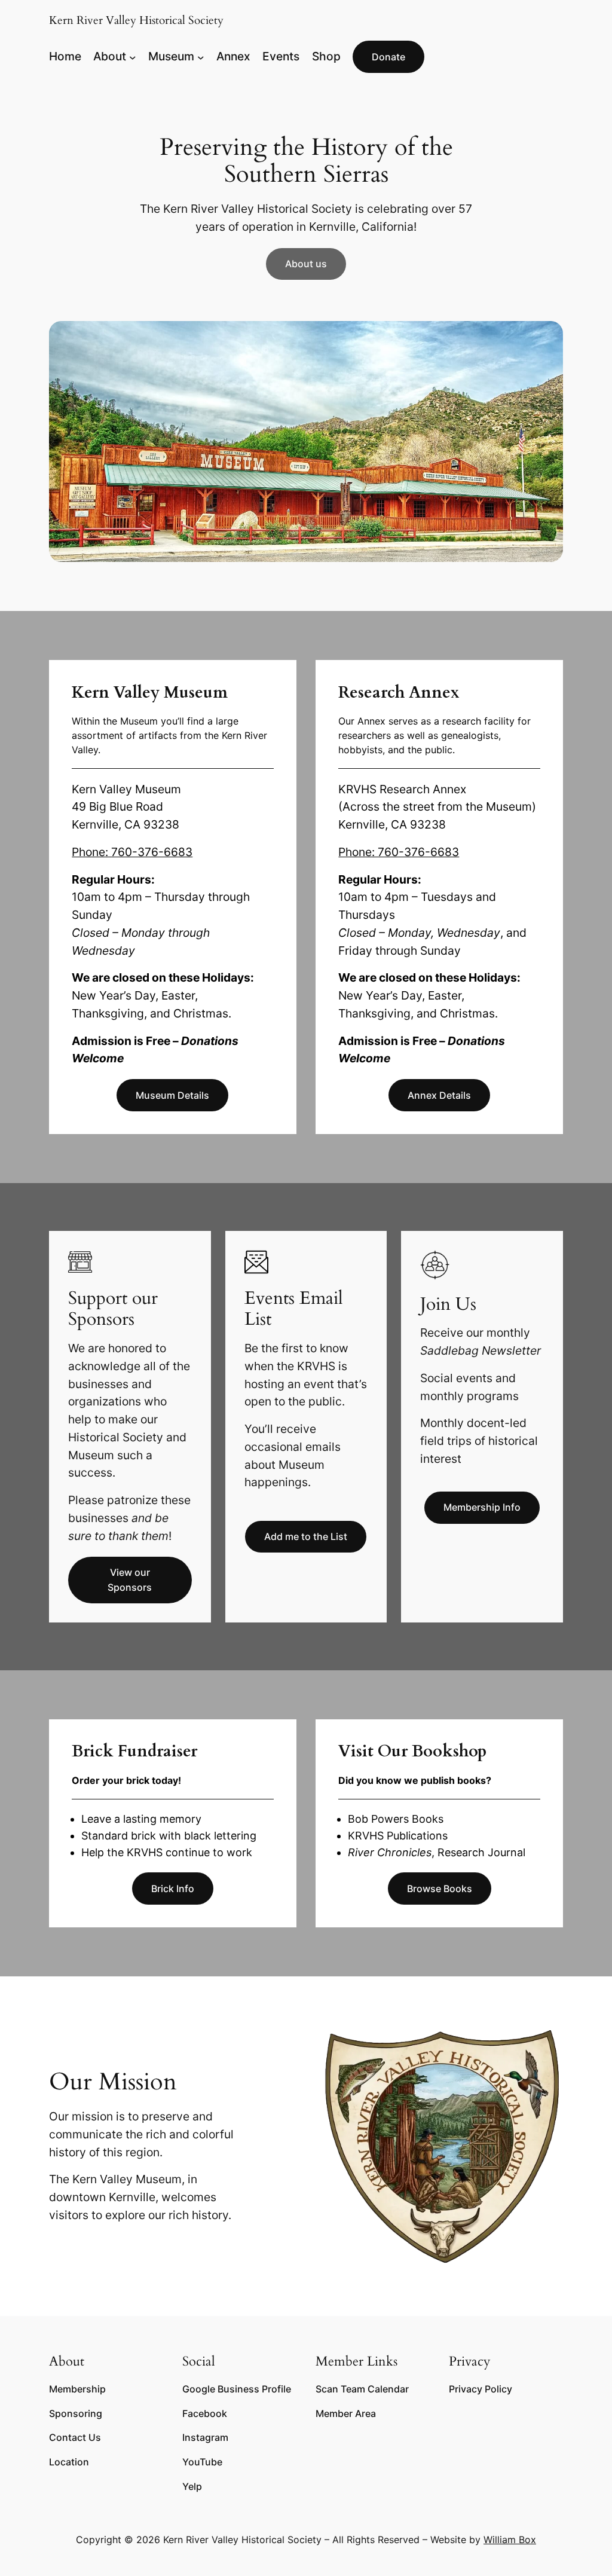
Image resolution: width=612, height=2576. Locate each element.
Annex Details (439, 1095)
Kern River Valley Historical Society (136, 20)
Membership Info (482, 1507)
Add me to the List (306, 1536)
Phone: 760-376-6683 (132, 852)
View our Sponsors (130, 1580)
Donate (388, 57)
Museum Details (172, 1095)
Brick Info (173, 1889)
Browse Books (440, 1889)
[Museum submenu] (201, 57)
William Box (510, 2540)
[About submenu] (133, 57)
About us (306, 264)
